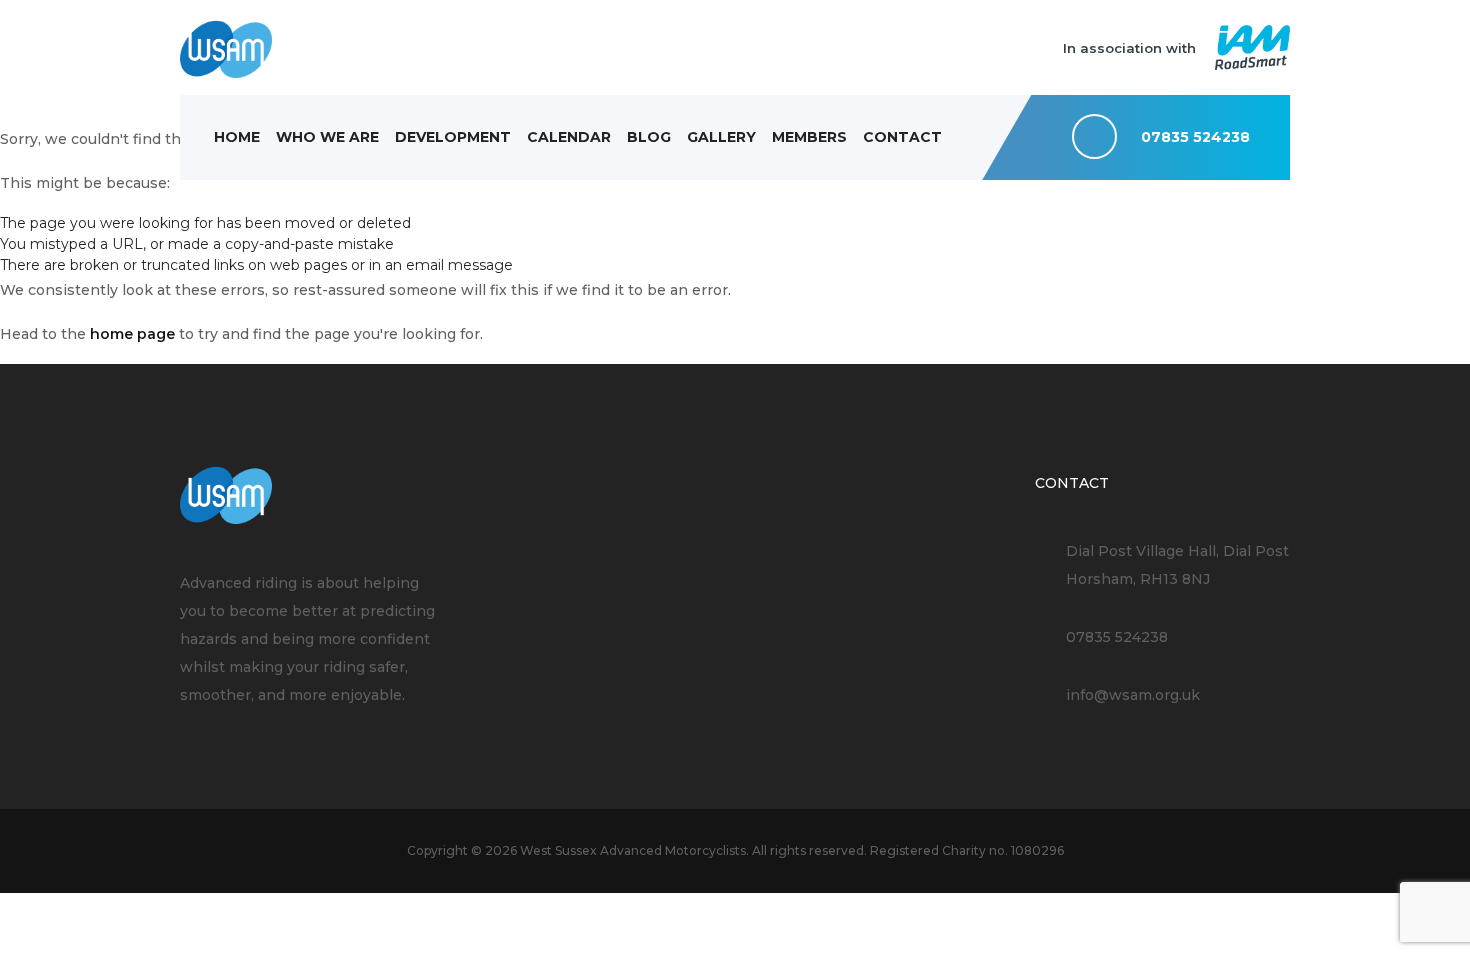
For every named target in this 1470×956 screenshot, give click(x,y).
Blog (649, 137)
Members (809, 137)
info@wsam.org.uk (1133, 695)
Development (453, 137)
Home (237, 137)
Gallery (721, 137)
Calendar (569, 137)
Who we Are (327, 137)
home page (132, 334)
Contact (902, 137)
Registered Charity (928, 850)
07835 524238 (1117, 637)
